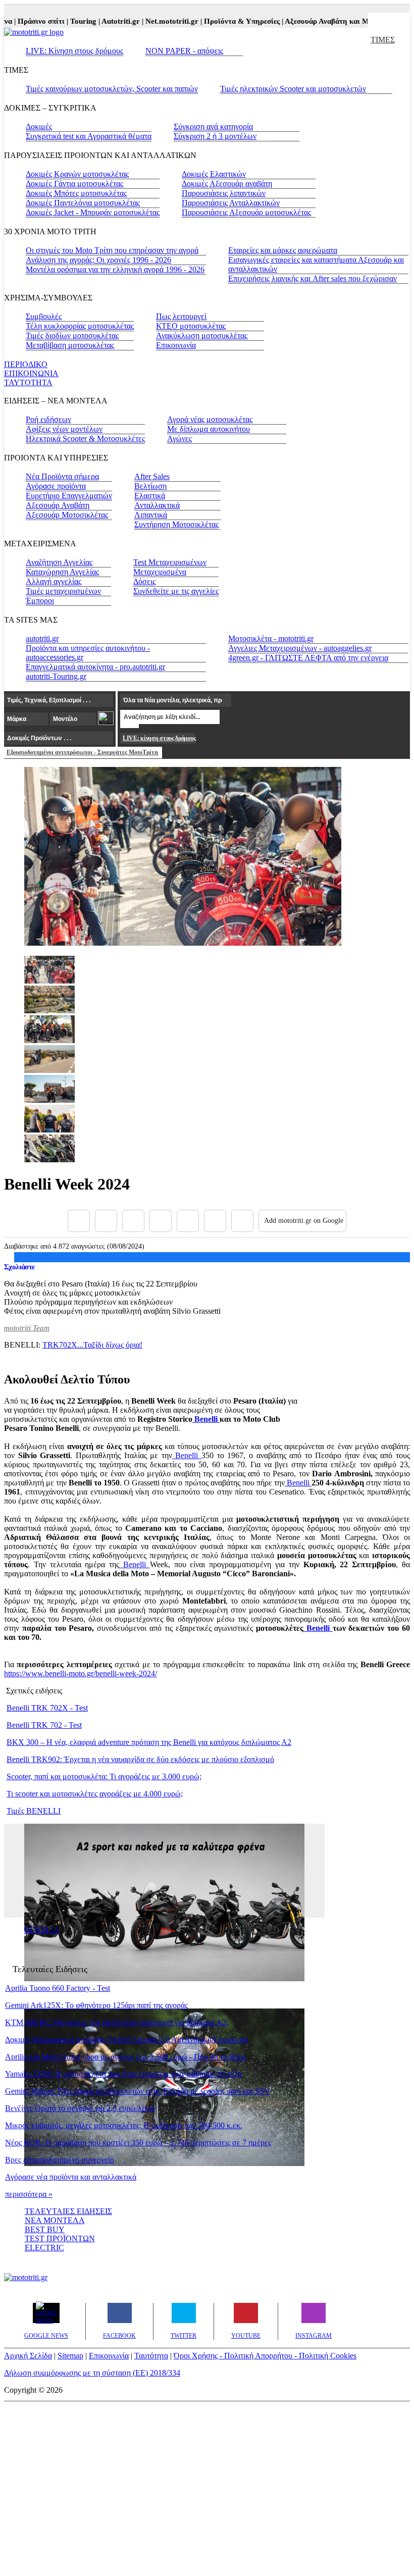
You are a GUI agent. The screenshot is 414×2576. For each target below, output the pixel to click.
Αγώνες (179, 439)
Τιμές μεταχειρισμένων (63, 591)
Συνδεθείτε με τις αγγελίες (176, 591)
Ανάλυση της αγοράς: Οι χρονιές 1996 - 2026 (98, 260)
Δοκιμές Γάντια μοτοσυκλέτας (74, 184)
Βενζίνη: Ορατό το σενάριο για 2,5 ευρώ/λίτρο (80, 2108)
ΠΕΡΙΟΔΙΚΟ (26, 364)
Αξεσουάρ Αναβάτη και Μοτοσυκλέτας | (334, 21)
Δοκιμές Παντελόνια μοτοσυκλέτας (83, 203)
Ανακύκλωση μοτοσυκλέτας (202, 336)
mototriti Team (27, 1328)
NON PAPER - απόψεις (184, 51)
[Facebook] (79, 1221)
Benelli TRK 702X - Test (47, 1708)
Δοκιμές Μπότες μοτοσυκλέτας (76, 193)
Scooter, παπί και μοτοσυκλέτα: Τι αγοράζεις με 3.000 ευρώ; (104, 1776)
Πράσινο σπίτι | (28, 21)
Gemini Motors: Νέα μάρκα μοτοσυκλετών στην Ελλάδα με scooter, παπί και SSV (138, 2091)
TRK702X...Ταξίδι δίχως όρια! (92, 1345)
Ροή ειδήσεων (48, 419)
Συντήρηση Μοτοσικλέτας (176, 524)
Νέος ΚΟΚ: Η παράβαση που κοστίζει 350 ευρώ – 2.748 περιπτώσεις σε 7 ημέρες (138, 2143)
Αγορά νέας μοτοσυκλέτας (210, 419)
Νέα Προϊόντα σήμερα (62, 476)
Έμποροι (40, 601)
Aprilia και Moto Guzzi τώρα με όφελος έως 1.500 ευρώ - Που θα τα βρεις (125, 2057)
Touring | (70, 21)
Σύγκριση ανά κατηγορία (213, 126)
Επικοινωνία (176, 345)
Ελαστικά (150, 496)
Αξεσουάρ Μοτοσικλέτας (67, 515)
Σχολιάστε (19, 1267)
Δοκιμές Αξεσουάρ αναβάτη (227, 184)
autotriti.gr (42, 638)
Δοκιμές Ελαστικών (214, 174)
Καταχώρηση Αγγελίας (62, 572)
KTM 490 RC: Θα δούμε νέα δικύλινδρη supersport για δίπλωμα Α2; (117, 2022)
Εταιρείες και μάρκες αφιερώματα (283, 250)
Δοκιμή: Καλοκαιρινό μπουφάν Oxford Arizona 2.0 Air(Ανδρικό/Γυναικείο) (126, 2040)
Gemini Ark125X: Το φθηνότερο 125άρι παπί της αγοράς (96, 2005)
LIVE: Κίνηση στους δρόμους (74, 51)
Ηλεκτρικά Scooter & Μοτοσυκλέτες (85, 439)
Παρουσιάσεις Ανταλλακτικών (231, 203)
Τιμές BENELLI (34, 1811)
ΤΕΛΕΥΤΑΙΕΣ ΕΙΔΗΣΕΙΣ (68, 2211)
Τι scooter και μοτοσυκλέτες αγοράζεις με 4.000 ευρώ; (95, 1794)
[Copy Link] (242, 1221)
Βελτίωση (150, 486)
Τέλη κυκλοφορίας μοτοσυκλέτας (80, 326)
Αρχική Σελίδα (28, 2356)
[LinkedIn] (215, 1221)
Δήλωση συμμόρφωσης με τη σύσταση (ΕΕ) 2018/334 (92, 2373)
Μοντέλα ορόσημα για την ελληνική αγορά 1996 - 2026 (115, 269)
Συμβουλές (44, 316)
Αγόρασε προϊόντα (56, 486)
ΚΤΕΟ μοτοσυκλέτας (191, 326)
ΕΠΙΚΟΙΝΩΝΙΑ (31, 373)
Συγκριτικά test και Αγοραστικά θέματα (89, 136)
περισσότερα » (29, 2194)
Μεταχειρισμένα (160, 572)
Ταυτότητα (151, 2356)
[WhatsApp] (188, 1221)
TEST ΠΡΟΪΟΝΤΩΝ (60, 2238)
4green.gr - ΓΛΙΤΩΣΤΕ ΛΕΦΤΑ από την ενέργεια (308, 658)
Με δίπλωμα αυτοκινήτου (209, 429)
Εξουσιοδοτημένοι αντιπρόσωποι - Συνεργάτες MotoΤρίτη (82, 752)
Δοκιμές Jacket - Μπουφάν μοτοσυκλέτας (93, 212)
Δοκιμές (39, 126)
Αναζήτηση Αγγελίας (59, 562)
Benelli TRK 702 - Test (44, 1725)
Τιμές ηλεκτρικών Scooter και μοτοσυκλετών (293, 89)
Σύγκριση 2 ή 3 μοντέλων (215, 136)
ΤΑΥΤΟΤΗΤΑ (28, 382)
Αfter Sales (152, 476)
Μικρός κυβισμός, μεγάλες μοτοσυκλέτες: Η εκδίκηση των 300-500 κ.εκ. (124, 2125)
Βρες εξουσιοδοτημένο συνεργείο (60, 2160)
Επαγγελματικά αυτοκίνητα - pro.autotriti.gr (95, 667)
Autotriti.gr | (108, 21)
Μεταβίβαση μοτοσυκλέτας (70, 345)
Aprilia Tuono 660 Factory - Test (58, 1988)
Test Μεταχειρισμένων (170, 562)
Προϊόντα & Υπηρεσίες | (229, 21)
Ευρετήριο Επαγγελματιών (69, 496)
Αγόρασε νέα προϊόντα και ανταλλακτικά (71, 2177)
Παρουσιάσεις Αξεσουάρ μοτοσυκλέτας (246, 212)
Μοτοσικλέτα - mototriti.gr (271, 638)
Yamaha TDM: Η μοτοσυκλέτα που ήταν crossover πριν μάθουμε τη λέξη (123, 2074)
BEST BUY (45, 2229)
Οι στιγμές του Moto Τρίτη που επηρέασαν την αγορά (112, 250)
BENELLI (41, 1930)
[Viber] (161, 1221)
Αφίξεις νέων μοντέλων (64, 429)
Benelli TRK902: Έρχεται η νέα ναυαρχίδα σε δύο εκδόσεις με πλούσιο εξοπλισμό (140, 1759)
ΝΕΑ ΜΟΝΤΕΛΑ (55, 2220)
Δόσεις (144, 581)
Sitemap (70, 2356)
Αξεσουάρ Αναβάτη (58, 505)
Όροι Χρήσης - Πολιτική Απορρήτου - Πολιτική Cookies (265, 2356)
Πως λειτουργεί (181, 316)
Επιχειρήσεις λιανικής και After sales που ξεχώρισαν (313, 278)
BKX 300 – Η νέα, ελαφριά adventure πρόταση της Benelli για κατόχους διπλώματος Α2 (149, 1742)
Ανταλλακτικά (157, 505)
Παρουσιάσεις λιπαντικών (224, 193)
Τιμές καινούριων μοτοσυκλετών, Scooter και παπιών (112, 89)
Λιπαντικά (151, 515)
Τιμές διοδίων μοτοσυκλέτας (72, 336)
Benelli (206, 1419)
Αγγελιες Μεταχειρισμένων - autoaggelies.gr (300, 648)
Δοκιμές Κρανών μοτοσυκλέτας (77, 174)
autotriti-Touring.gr (56, 676)
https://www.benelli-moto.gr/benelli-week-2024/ (81, 1673)
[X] (106, 1221)
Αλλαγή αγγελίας (54, 581)
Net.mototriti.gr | (159, 21)
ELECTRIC (44, 2248)
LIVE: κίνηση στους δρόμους (159, 738)
